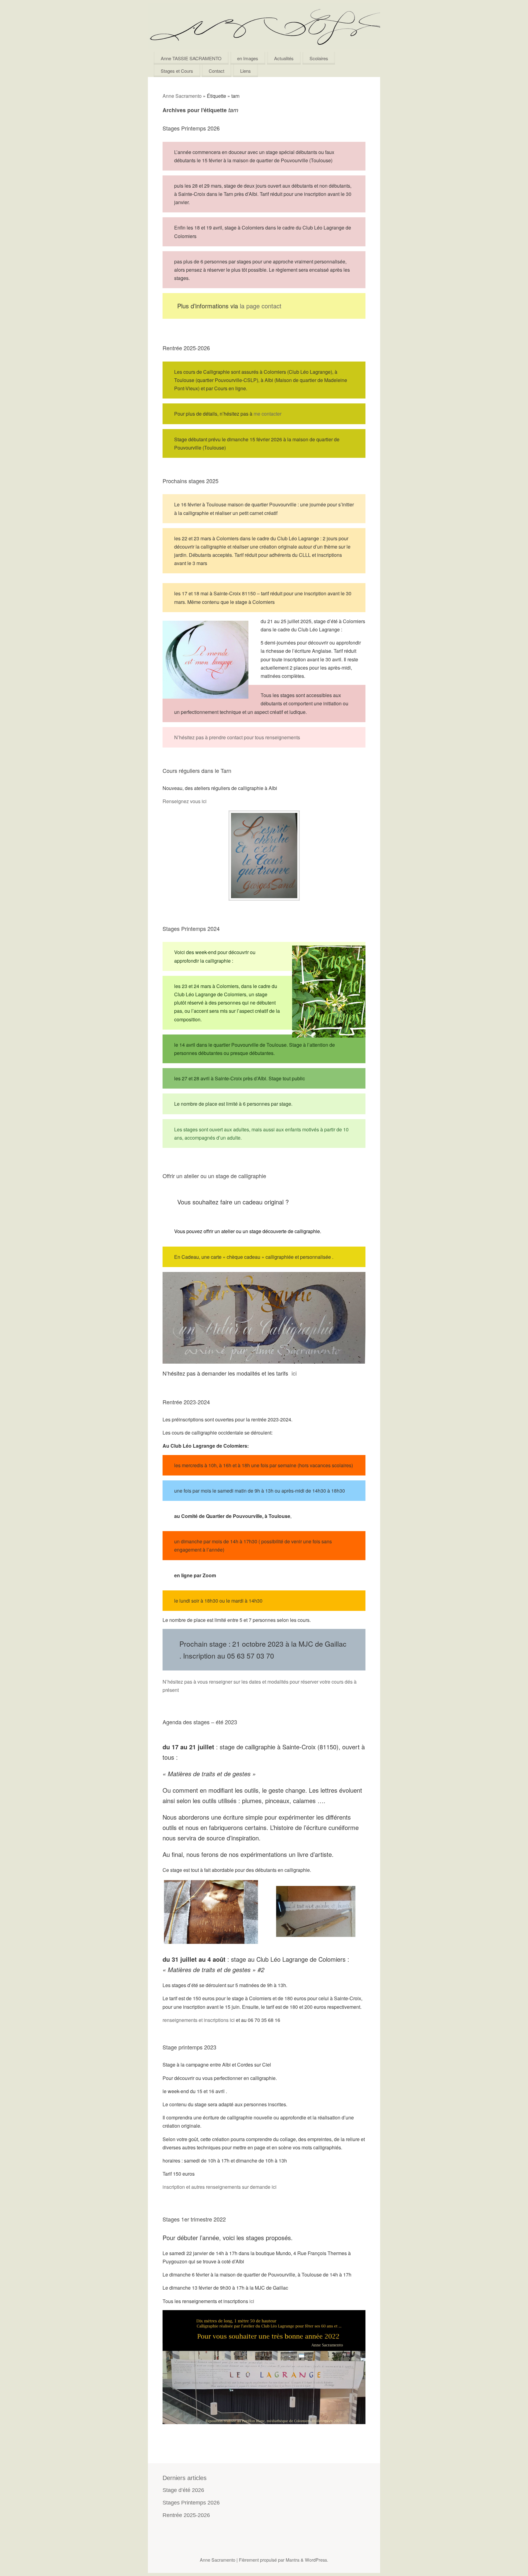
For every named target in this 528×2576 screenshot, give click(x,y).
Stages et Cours (177, 71)
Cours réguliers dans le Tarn (197, 770)
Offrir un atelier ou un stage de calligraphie (214, 1176)
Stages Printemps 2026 (191, 128)
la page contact (261, 306)
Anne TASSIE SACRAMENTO (191, 58)
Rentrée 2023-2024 (186, 1402)
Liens (246, 71)
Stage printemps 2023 (189, 2047)
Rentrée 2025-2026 (186, 348)
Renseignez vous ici (185, 801)
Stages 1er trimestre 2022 (194, 2219)
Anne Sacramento (182, 96)
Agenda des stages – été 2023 (200, 1722)
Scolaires (319, 58)
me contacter (268, 414)
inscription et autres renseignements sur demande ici (220, 2187)
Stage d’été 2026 (183, 2490)
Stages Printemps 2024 (191, 928)
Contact (216, 71)
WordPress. (317, 2560)
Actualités (284, 58)
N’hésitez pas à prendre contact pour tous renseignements (237, 737)
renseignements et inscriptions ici (199, 2020)
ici (294, 1373)
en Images (248, 58)
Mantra (293, 2560)
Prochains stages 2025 (191, 481)
